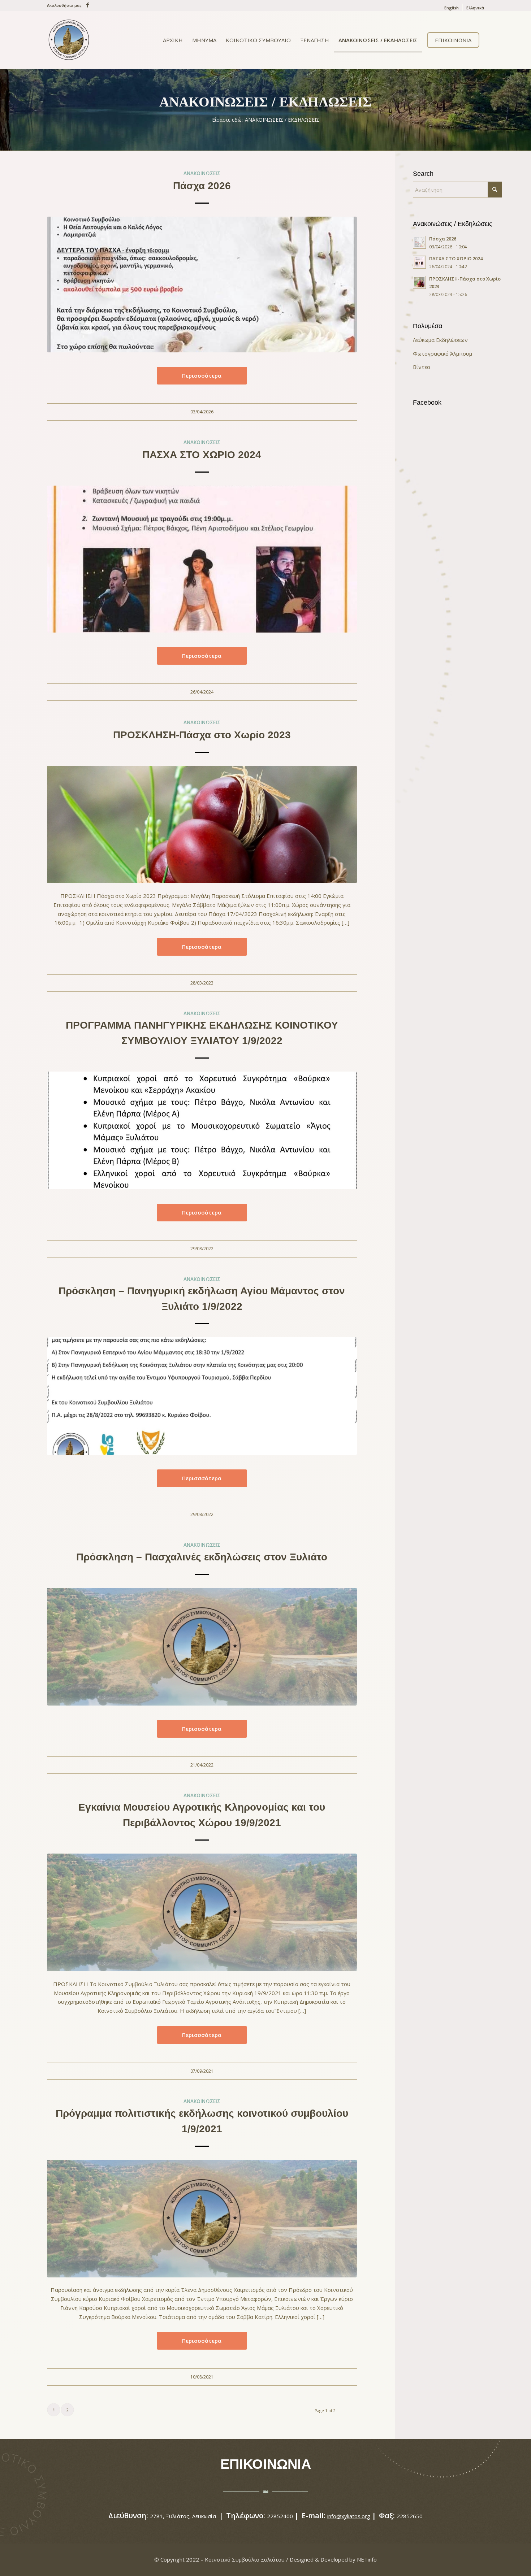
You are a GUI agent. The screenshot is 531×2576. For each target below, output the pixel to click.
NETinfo (367, 2559)
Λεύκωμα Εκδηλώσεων (440, 340)
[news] (202, 1647)
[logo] (69, 40)
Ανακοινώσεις (202, 173)
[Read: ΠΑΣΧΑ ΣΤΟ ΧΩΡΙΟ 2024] (419, 262)
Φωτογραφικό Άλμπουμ (442, 353)
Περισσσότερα (202, 375)
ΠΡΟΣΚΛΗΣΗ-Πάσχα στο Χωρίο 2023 (202, 735)
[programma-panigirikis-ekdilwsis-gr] (202, 1130)
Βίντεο (422, 367)
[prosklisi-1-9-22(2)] (202, 1396)
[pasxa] (202, 825)
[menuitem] (452, 8)
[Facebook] (86, 5)
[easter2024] (202, 559)
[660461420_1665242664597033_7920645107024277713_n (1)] (202, 285)
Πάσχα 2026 (202, 186)
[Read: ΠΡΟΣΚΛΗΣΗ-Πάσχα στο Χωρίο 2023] (419, 282)
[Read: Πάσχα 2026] (419, 242)
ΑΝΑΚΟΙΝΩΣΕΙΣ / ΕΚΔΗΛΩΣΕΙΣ (265, 102)
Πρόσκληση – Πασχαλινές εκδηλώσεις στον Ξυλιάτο (202, 1557)
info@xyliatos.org (349, 2516)
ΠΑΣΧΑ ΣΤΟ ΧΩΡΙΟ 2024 (202, 455)
